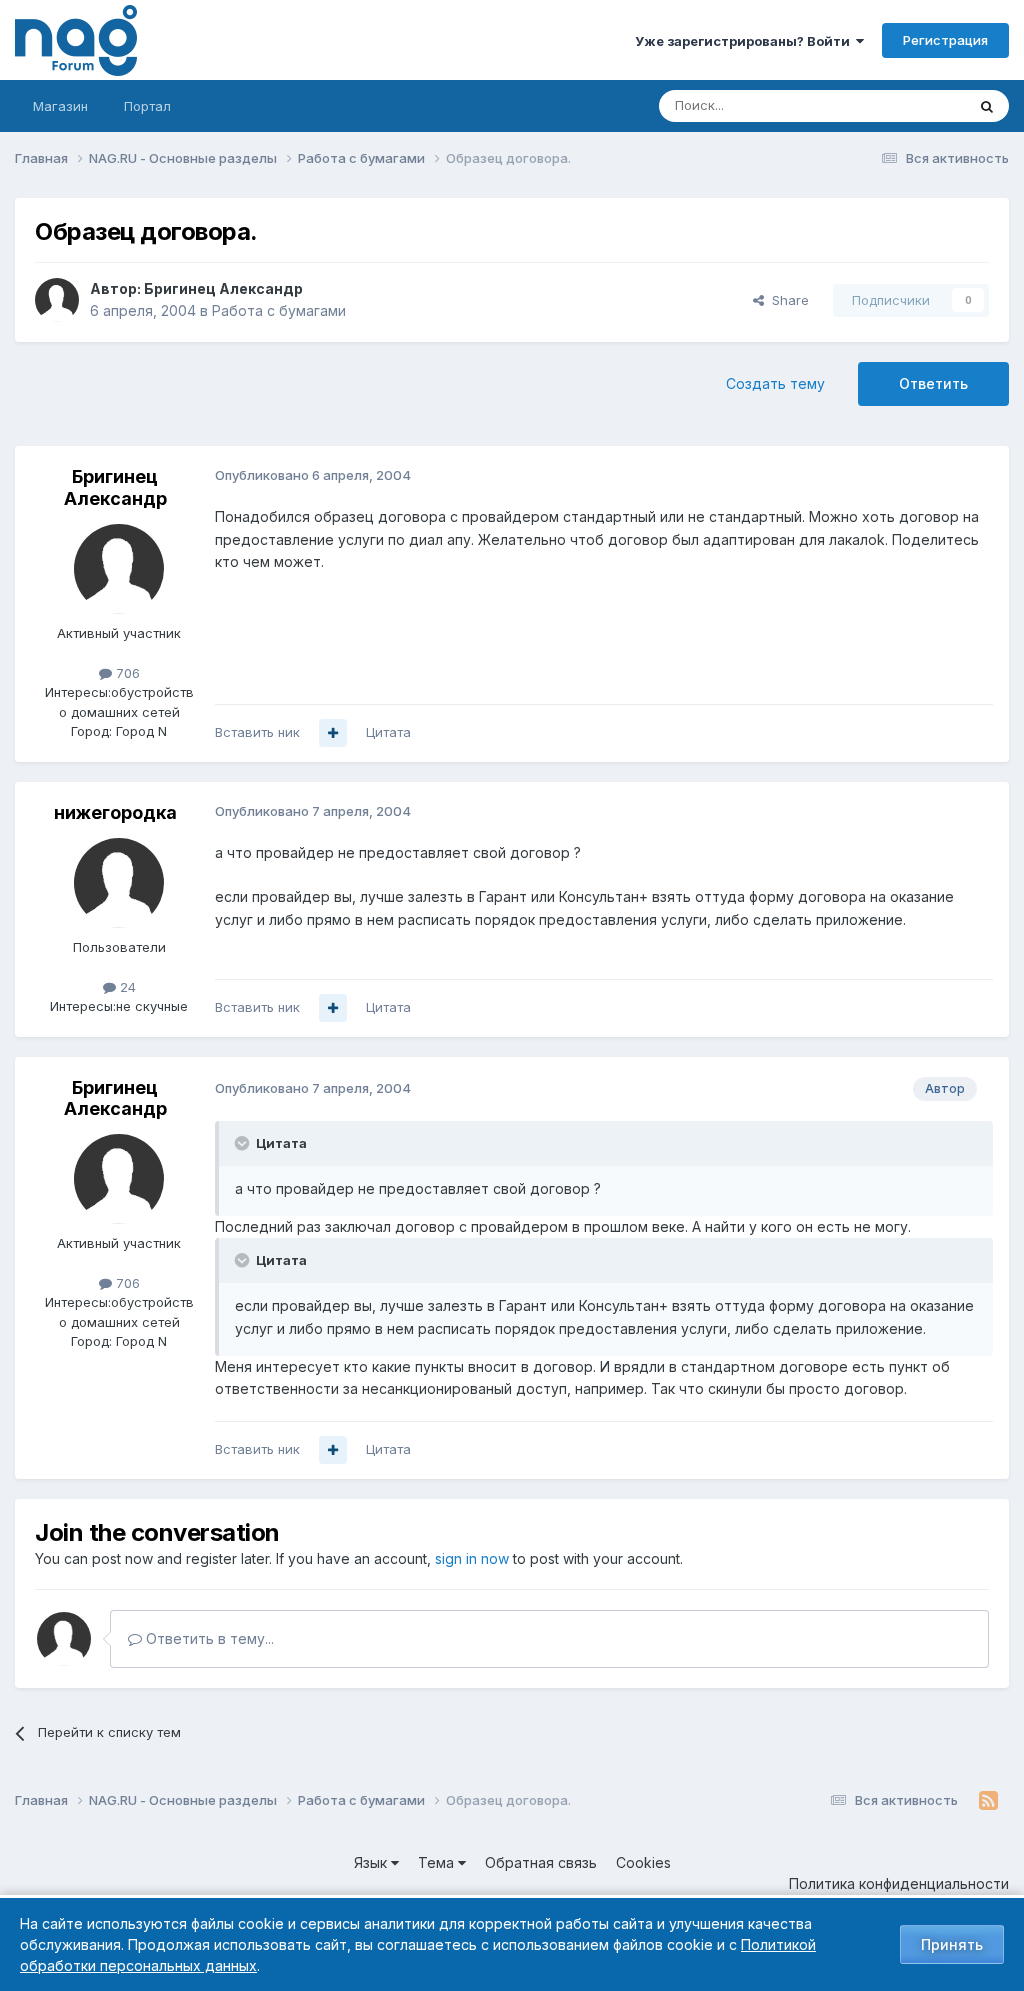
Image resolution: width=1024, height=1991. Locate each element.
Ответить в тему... (208, 1638)
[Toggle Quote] (244, 1143)
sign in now (472, 1558)
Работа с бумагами (279, 310)
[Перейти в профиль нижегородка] (119, 883)
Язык (372, 1862)
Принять (952, 1944)
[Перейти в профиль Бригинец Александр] (57, 300)
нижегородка (115, 812)
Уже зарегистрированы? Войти (745, 41)
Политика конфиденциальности (899, 1883)
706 (126, 673)
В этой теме (902, 105)
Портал (147, 106)
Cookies (643, 1862)
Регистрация (945, 40)
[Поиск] (987, 106)
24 (126, 987)
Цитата (388, 732)
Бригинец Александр (223, 288)
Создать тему (775, 383)
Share (786, 300)
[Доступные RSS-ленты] (988, 1801)
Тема (438, 1862)
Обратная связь (541, 1862)
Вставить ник (257, 732)
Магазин (60, 106)
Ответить (933, 383)
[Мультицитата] (333, 733)
